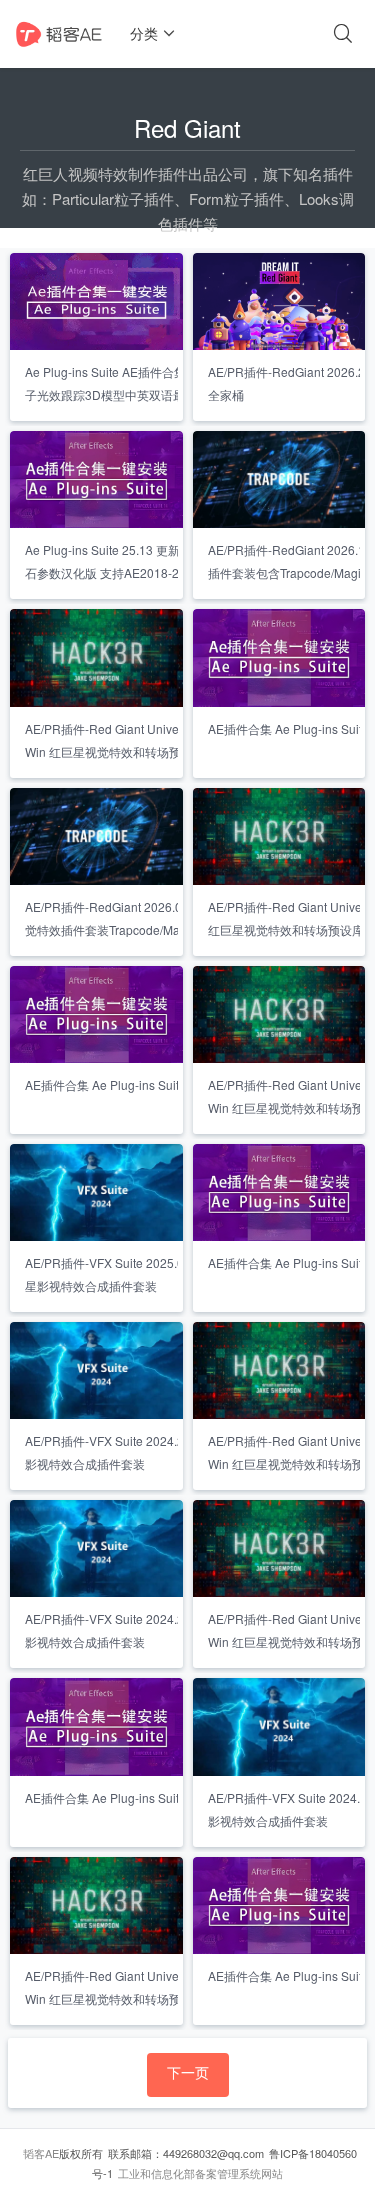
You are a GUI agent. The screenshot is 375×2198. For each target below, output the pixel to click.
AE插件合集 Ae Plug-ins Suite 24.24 (122, 1084)
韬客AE (41, 2153)
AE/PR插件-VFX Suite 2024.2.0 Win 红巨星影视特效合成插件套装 (141, 1630)
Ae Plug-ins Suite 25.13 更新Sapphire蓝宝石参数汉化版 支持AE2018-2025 (139, 561)
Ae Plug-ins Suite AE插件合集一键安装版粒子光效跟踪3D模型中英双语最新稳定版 (141, 383)
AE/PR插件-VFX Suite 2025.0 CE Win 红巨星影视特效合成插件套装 (140, 1274)
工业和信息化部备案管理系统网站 (200, 2173)
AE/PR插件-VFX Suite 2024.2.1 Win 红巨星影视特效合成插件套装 (141, 1452)
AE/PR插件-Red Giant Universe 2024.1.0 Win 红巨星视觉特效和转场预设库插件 (136, 1987)
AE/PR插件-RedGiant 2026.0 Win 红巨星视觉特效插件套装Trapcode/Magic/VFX (141, 918)
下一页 (188, 2072)
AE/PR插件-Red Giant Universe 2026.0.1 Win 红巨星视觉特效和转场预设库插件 (136, 740)
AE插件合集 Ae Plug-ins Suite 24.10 (122, 1797)
